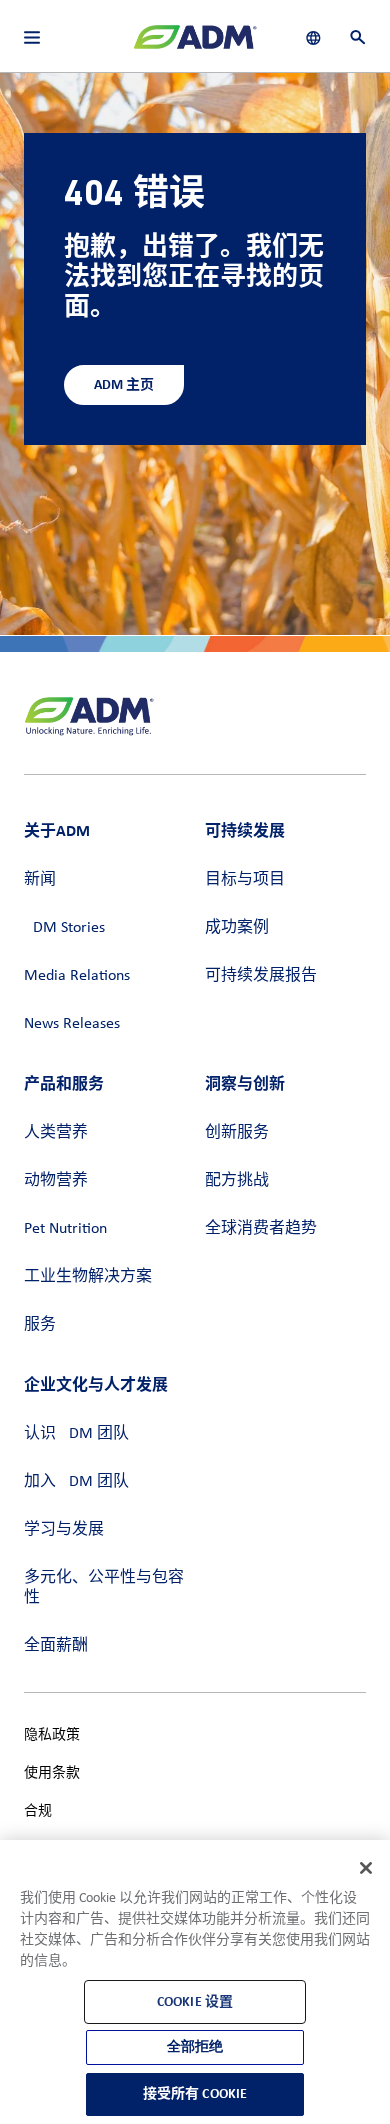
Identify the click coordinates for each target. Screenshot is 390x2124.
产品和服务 (64, 1083)
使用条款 (52, 1773)
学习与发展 (64, 1530)
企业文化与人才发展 (96, 1384)
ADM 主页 (124, 384)
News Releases (72, 1024)
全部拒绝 (195, 2046)
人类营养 (56, 1133)
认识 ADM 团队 (76, 1434)
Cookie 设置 (195, 2001)
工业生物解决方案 (88, 1277)
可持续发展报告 (261, 976)
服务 (40, 1325)
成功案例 (237, 928)
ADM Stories (64, 928)
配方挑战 (237, 1181)
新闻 (40, 880)
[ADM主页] (195, 45)
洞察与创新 (245, 1083)
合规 (38, 1811)
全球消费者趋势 (261, 1229)
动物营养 (56, 1181)
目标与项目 (245, 880)
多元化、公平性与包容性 (104, 1588)
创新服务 (237, 1133)
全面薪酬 (56, 1646)
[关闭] (366, 1868)
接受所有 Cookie (195, 2093)
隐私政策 (52, 1735)
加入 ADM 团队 (76, 1482)
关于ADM (57, 830)
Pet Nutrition (65, 1229)
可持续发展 (245, 830)
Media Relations (77, 976)
